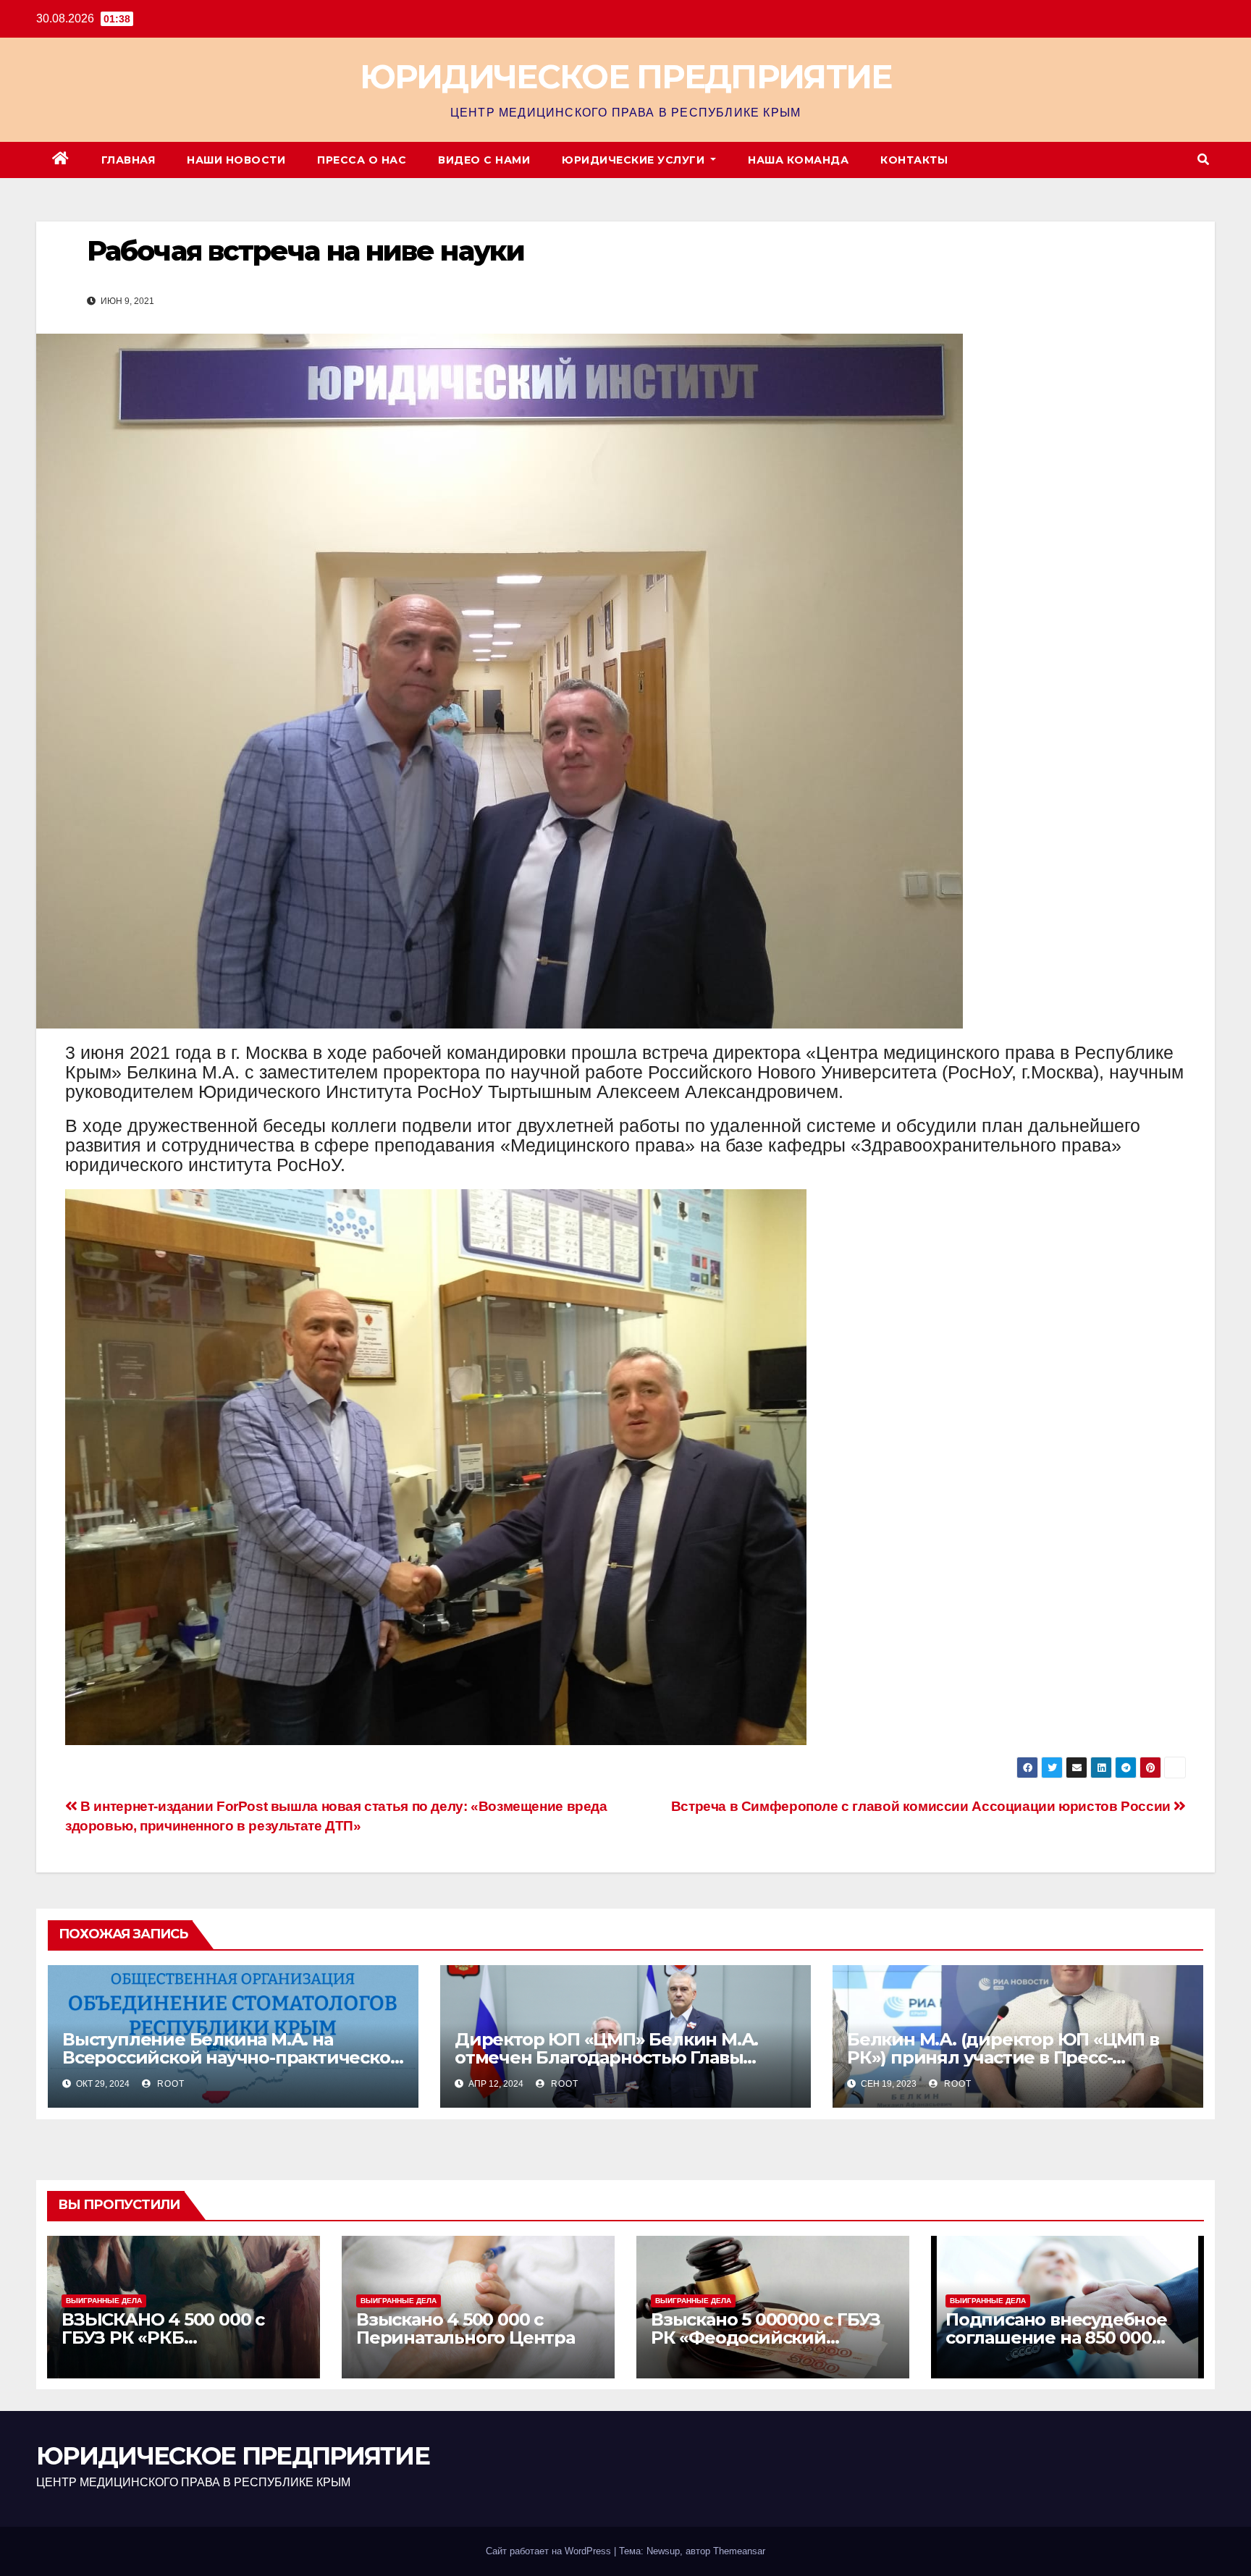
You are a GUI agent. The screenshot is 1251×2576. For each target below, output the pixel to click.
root (169, 2084)
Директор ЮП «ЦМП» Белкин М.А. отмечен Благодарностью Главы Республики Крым (606, 2057)
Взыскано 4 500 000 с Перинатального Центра (466, 2328)
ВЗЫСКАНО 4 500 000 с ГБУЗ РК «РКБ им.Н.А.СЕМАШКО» (163, 2338)
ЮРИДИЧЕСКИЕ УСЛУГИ (635, 160)
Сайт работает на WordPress (550, 2551)
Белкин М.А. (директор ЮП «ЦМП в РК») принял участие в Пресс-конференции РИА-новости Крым (1003, 2057)
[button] (1203, 160)
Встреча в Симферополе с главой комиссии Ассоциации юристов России (923, 1806)
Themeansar (739, 2551)
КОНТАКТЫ (914, 160)
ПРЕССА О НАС (362, 160)
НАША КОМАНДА (798, 160)
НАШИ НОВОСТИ (236, 160)
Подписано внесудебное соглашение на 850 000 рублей (1056, 2338)
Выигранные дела (104, 2301)
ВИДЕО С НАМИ (484, 160)
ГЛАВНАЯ (129, 160)
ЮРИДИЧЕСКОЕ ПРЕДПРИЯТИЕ (626, 76)
